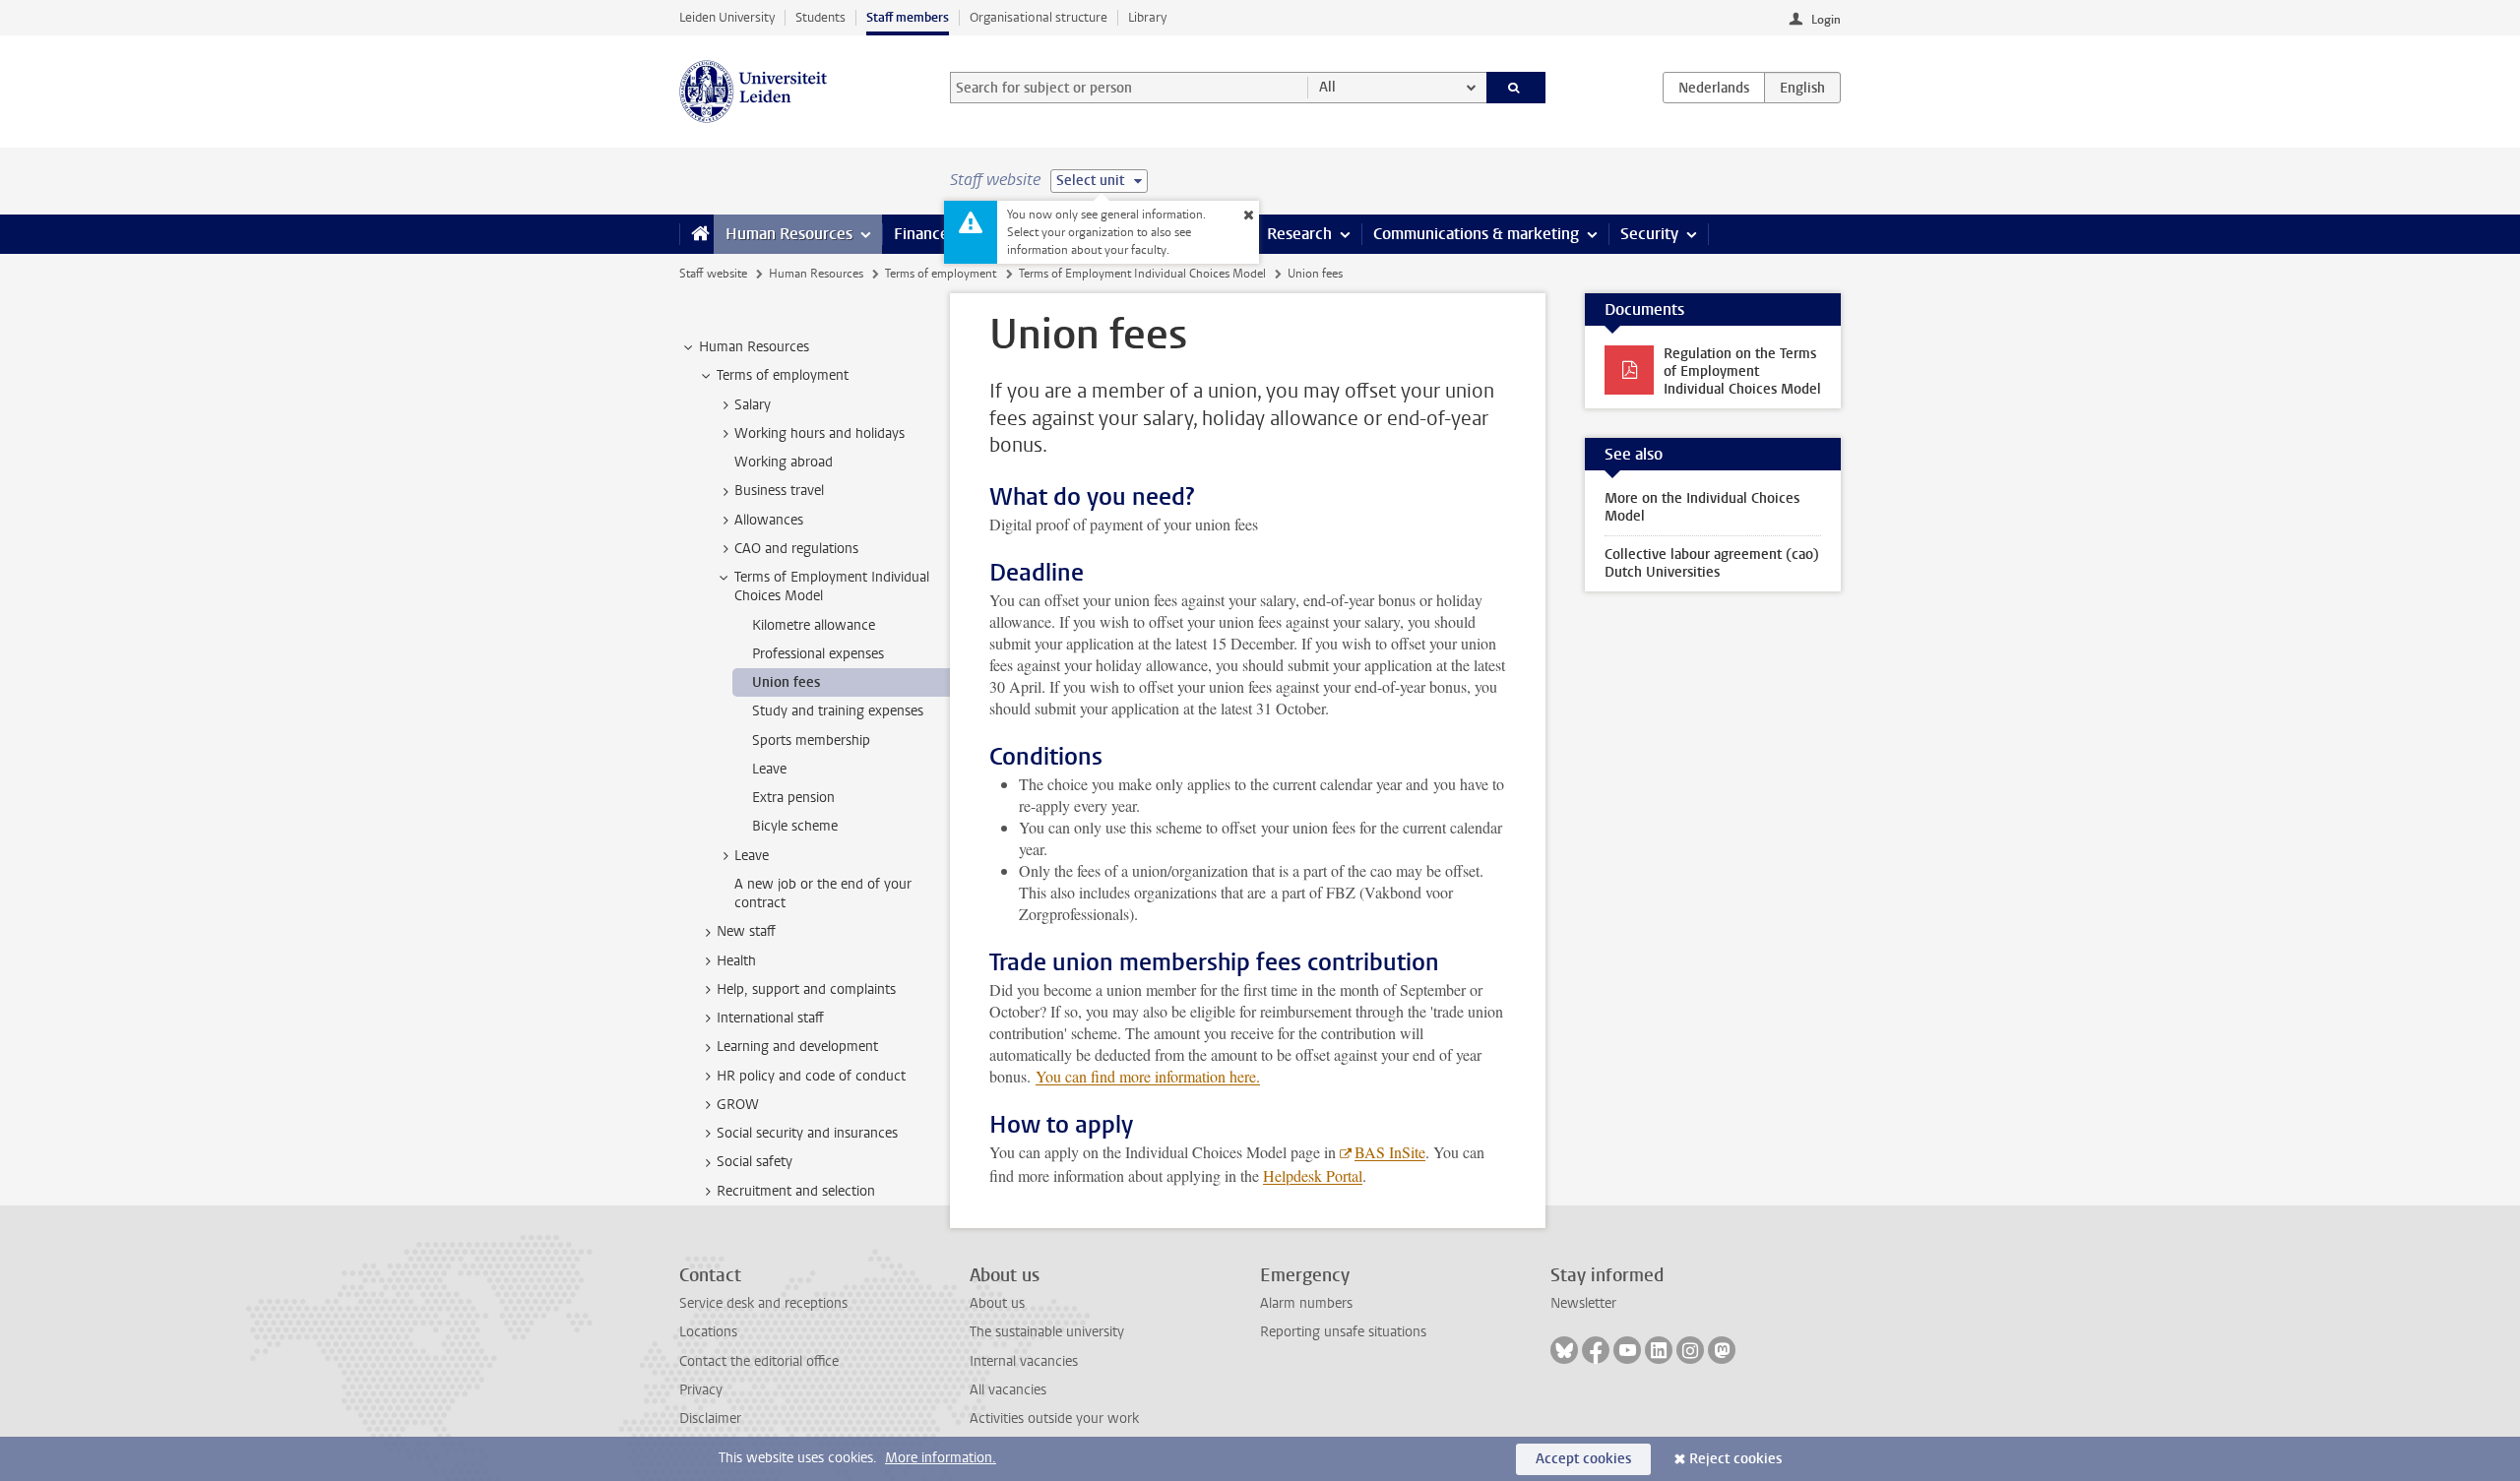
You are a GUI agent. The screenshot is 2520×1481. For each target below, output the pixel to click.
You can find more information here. (1148, 1076)
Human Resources (789, 234)
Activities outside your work (1054, 1419)
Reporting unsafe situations (1343, 1332)
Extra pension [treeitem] (793, 798)
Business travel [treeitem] (779, 491)
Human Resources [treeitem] (754, 347)
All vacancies (1008, 1390)
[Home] (696, 234)
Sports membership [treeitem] (811, 740)
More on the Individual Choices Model (1702, 507)
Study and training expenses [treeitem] (838, 711)
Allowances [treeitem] (769, 520)
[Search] (1516, 88)
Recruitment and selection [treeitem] (796, 1191)
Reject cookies (1735, 1459)
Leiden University (727, 17)
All (1327, 87)
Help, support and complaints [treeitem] (806, 989)
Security (1649, 234)
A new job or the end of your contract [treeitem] (823, 894)
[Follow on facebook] (1596, 1350)
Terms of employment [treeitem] (783, 375)
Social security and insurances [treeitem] (807, 1133)
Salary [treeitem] (753, 405)
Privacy (701, 1390)
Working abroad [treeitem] (784, 462)
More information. (941, 1458)
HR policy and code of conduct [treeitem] (811, 1076)
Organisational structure (1039, 17)
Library (1147, 17)
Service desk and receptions (763, 1303)
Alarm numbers (1306, 1303)
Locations (708, 1332)
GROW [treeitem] (738, 1105)
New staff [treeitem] (746, 931)
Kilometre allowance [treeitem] (814, 625)
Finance (921, 234)
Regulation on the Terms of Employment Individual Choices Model (1742, 371)
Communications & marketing (1476, 234)
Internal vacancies (1024, 1361)
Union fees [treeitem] (786, 682)
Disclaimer (710, 1419)
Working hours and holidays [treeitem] (819, 433)
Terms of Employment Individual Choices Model (1142, 274)
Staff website (713, 274)
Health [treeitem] (736, 961)
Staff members (908, 17)
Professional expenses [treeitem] (818, 654)
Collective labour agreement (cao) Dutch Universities (1712, 563)
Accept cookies (1583, 1459)
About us (997, 1303)
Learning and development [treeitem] (797, 1047)
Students (820, 17)
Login (1826, 20)
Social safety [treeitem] (755, 1162)
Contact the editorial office (759, 1361)
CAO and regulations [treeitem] (796, 549)
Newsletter (1583, 1303)
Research (1299, 234)
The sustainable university (1047, 1332)
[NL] (1714, 88)
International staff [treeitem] (770, 1018)
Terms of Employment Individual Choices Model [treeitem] (832, 586)
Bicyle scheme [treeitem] (795, 826)
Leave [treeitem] (769, 769)
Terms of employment (941, 274)
